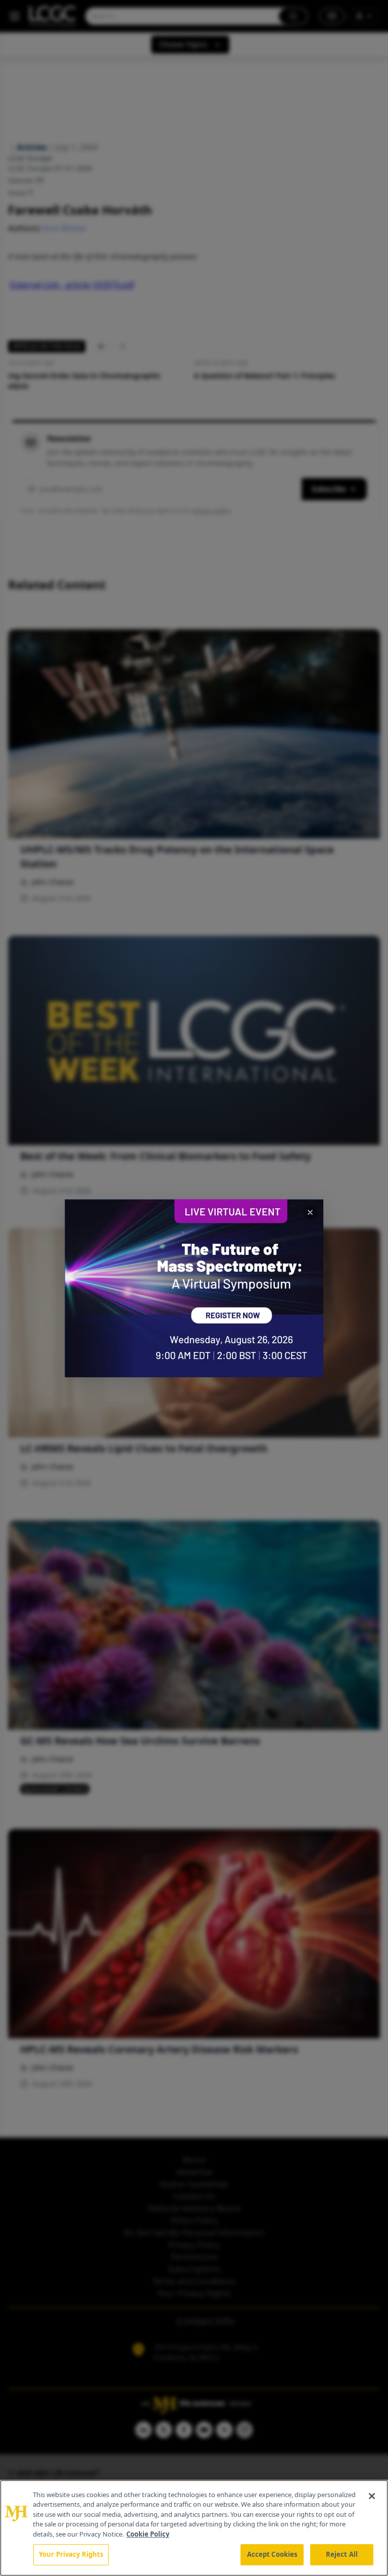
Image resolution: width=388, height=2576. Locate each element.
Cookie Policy (148, 2534)
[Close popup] (310, 1212)
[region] (194, 2528)
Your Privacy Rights (71, 2554)
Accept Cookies (272, 2554)
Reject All (342, 2554)
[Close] (372, 2496)
